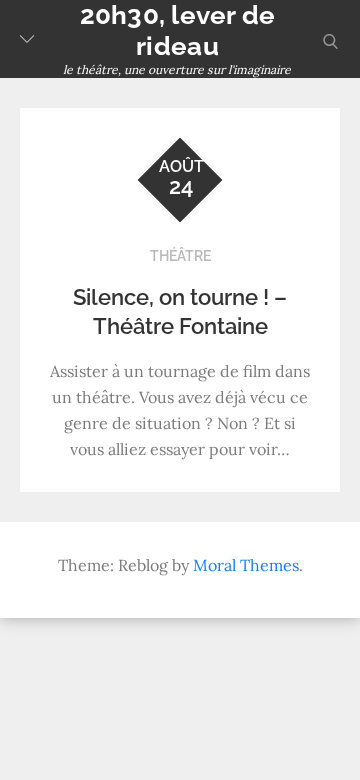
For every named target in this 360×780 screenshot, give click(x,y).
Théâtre (180, 256)
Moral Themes (246, 565)
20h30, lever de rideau (178, 30)
